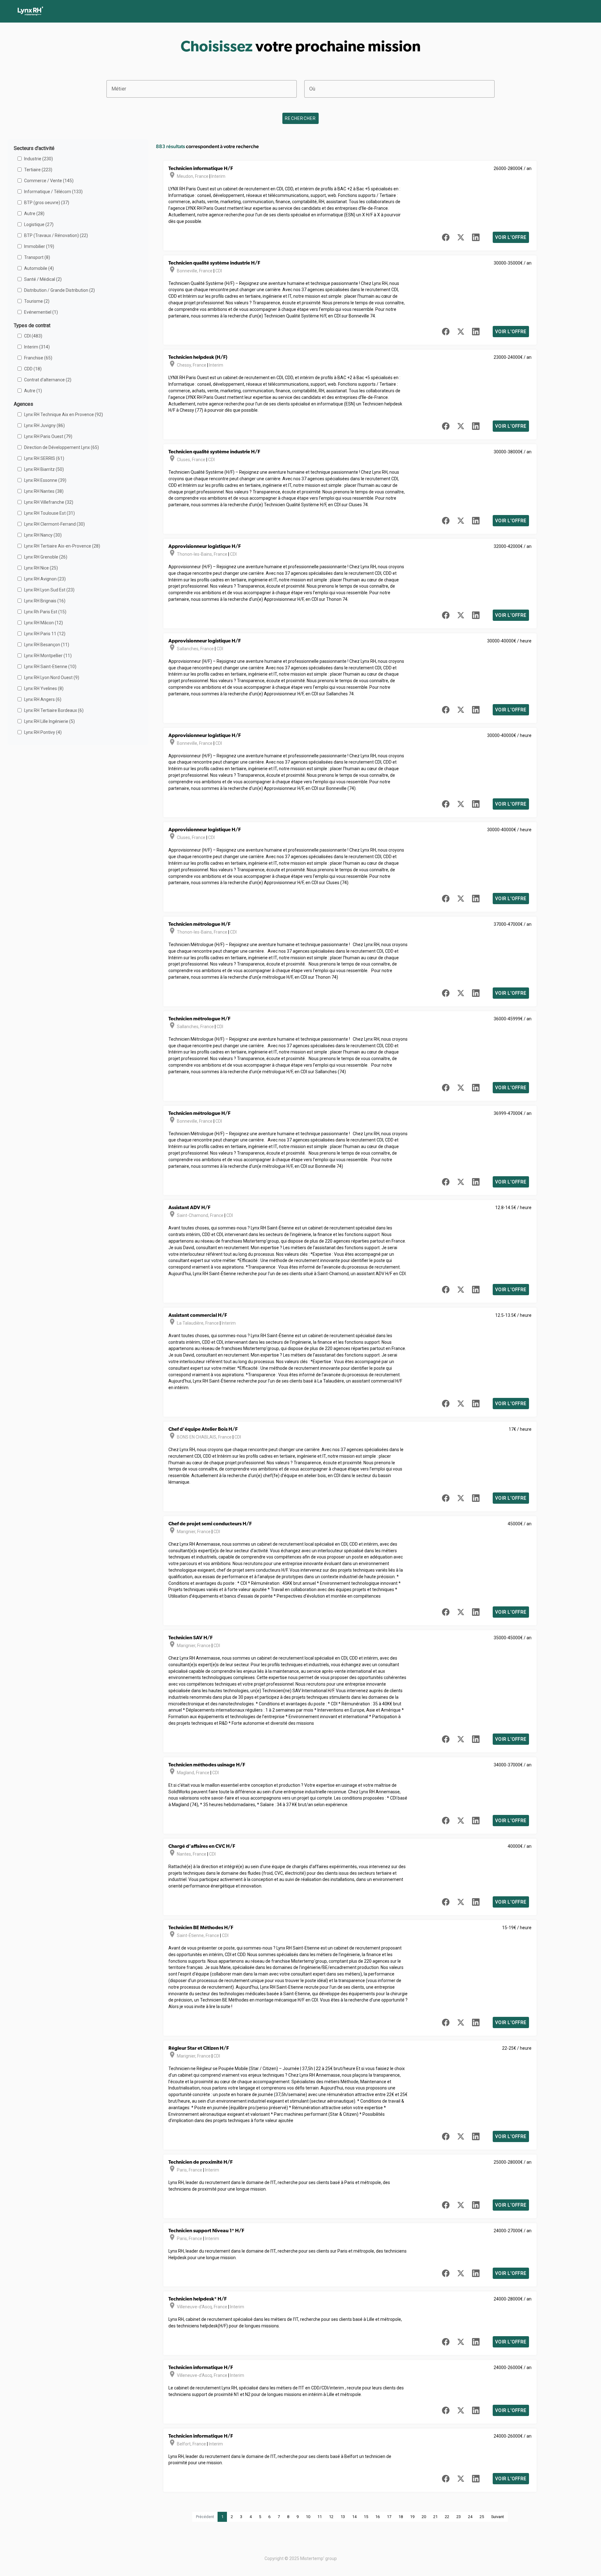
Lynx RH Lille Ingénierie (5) (49, 721)
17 (389, 2517)
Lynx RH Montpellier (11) (48, 656)
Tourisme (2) (37, 301)
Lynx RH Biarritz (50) (44, 469)
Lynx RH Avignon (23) (45, 579)
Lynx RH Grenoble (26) (46, 557)
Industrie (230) (39, 159)
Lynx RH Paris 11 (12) (45, 634)
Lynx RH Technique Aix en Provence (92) (64, 415)
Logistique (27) (39, 224)
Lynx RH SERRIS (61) (44, 458)
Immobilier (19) (39, 246)
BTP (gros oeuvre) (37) (47, 203)
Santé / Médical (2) (43, 279)
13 (343, 2517)
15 (366, 2517)
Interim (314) (37, 347)
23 (459, 2517)
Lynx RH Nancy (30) (43, 535)
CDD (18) (33, 369)
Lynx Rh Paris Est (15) (45, 612)
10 (308, 2517)
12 (331, 2517)
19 (412, 2517)
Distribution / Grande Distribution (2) (59, 290)
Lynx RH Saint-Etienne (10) (50, 667)
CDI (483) (33, 336)
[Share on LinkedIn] (476, 237)
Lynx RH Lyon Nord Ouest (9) (52, 677)
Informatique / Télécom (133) (53, 192)
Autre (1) (33, 391)
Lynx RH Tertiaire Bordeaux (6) (54, 710)
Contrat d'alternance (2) (48, 380)
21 (435, 2517)
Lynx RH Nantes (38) (44, 491)
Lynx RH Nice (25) (41, 568)
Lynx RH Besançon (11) (47, 645)
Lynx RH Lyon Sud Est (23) (49, 590)
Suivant (498, 2517)
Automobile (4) (39, 268)
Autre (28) (34, 214)
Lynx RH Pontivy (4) (43, 732)
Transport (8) (37, 257)
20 (424, 2517)
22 (447, 2517)
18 (401, 2517)
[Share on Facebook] (446, 237)
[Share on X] (461, 237)
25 (482, 2517)
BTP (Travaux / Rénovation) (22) (56, 235)
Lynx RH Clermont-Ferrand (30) (54, 524)
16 (378, 2517)
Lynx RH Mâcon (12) (44, 623)
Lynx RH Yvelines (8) (44, 688)
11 (320, 2517)
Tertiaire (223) (38, 170)
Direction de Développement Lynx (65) (62, 447)
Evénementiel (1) (41, 312)
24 (470, 2517)
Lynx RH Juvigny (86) (44, 425)
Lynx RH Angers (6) (43, 699)
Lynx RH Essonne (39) (45, 480)
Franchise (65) (38, 358)
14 (354, 2517)
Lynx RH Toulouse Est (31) (49, 513)
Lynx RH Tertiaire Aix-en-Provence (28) (62, 546)
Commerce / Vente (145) (49, 181)
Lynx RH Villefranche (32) (49, 502)
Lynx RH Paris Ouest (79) (48, 436)
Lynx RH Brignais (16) (45, 601)
